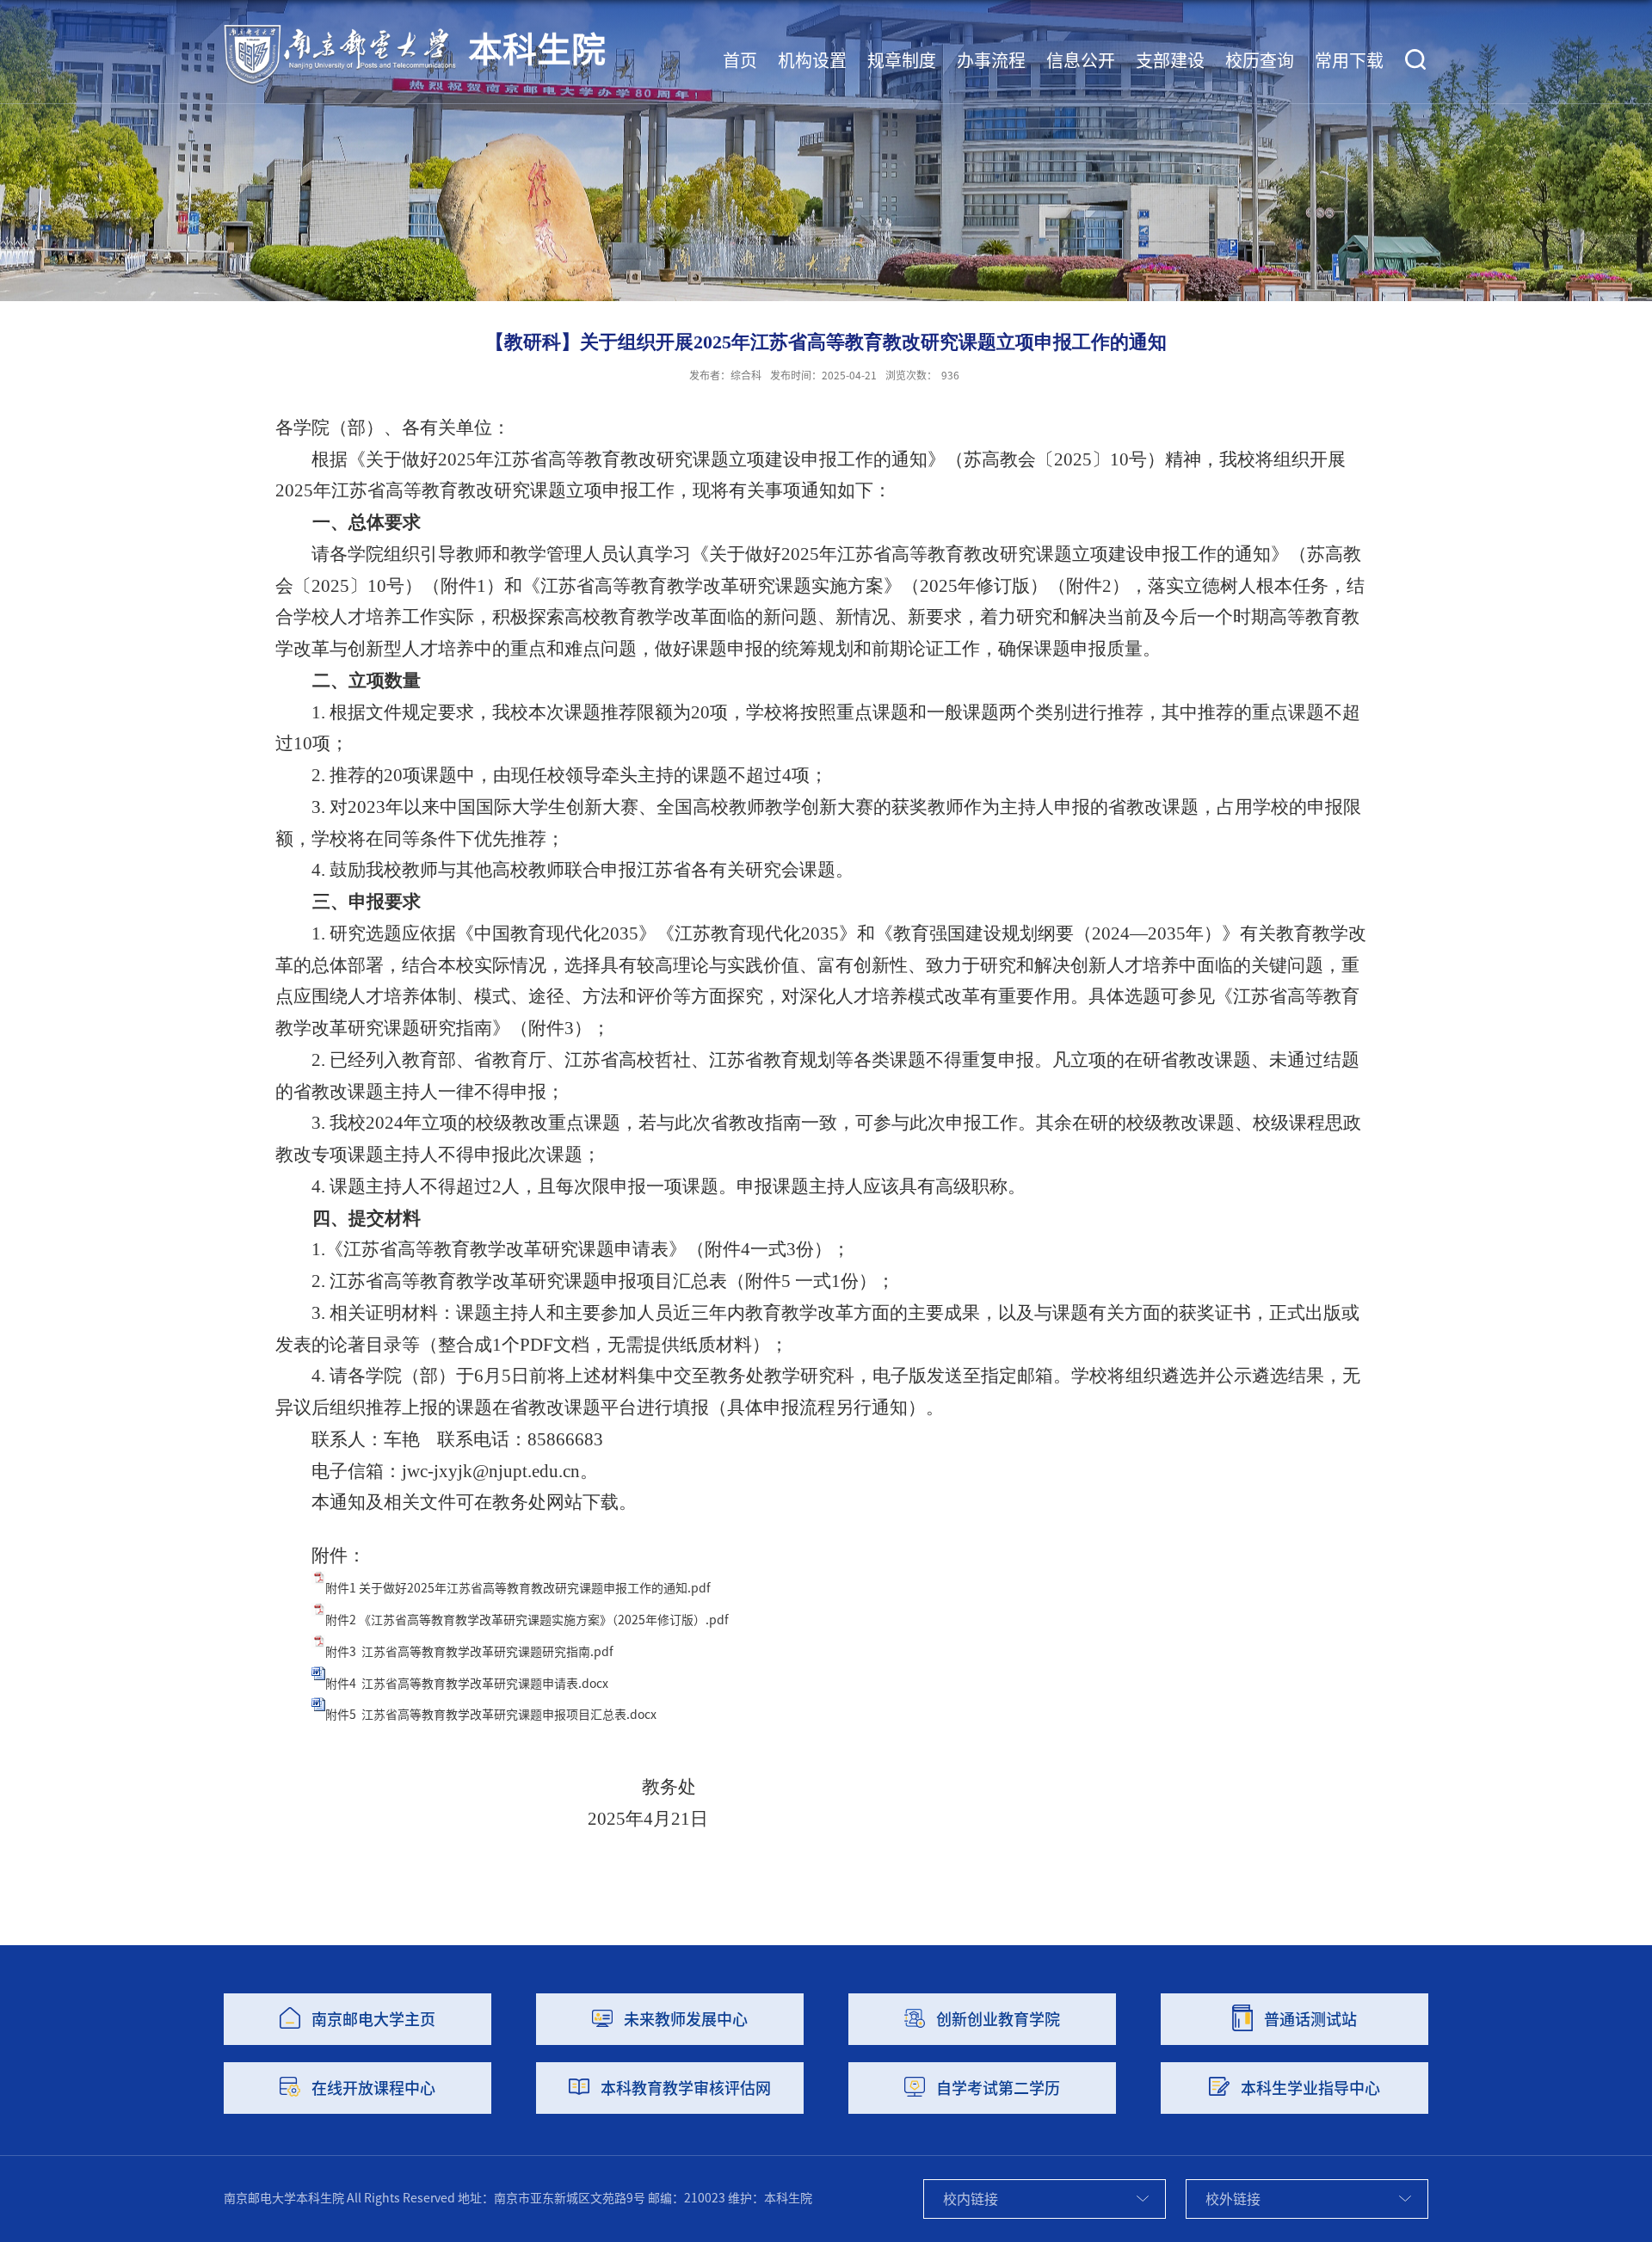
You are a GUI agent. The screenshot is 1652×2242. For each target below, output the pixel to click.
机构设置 (812, 60)
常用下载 (1349, 60)
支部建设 (1170, 60)
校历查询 (1260, 60)
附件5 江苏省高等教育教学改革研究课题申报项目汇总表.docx (491, 1715)
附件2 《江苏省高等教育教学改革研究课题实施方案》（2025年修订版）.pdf (527, 1620)
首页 (740, 60)
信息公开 (1081, 60)
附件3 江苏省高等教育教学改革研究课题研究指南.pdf (469, 1652)
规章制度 (902, 60)
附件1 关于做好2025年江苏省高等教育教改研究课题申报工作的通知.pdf (518, 1588)
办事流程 (991, 60)
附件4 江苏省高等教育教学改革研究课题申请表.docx (467, 1684)
